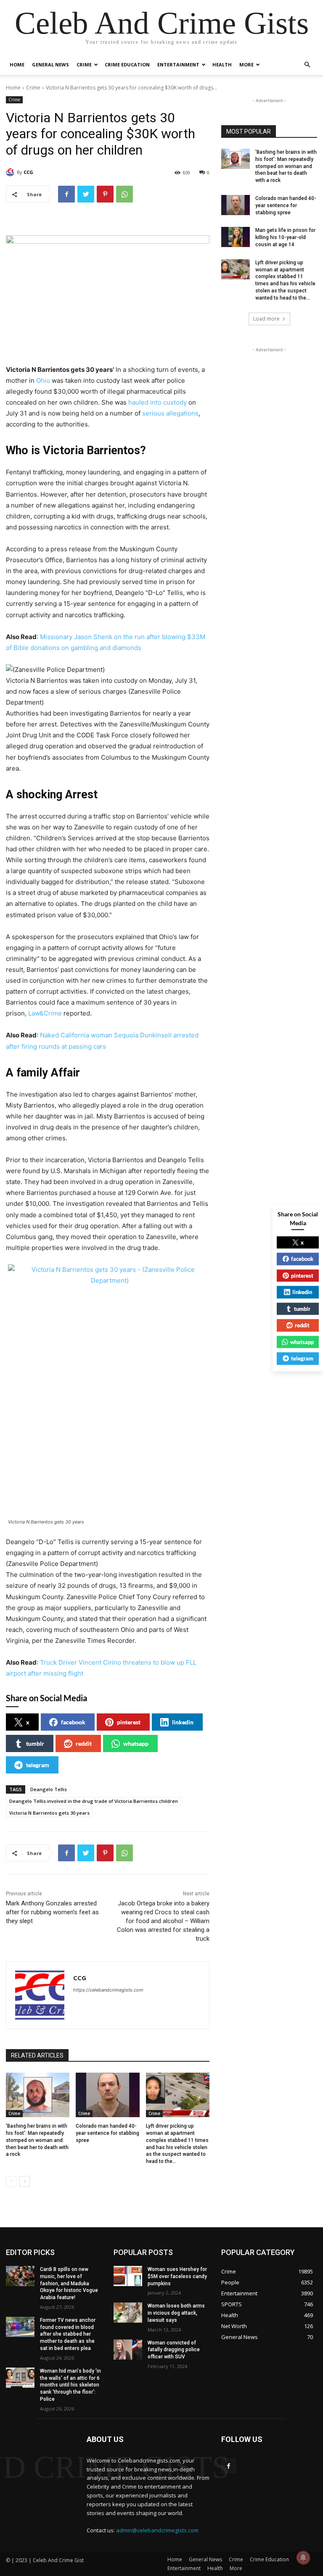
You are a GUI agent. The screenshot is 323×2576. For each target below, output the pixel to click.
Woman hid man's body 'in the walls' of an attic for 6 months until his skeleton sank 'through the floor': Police (70, 2385)
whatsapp (136, 1743)
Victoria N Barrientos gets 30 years (49, 1813)
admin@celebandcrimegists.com (157, 2530)
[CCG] (11, 172)
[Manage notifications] (303, 2558)
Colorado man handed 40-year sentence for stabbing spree (107, 2133)
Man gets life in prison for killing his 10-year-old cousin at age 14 (285, 237)
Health (222, 64)
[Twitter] (86, 194)
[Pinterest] (105, 194)
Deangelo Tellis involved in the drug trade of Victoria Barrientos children (94, 1801)
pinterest (129, 1722)
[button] (307, 65)
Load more (266, 319)
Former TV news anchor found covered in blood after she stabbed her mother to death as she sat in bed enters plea (68, 2334)
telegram (38, 1765)
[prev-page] (11, 2181)
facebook (73, 1722)
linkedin (183, 1722)
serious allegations (169, 413)
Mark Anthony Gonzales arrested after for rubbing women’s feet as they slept (52, 1912)
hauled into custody (158, 402)
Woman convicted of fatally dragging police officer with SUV (174, 2350)
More (246, 64)
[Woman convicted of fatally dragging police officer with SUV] (128, 2350)
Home (17, 64)
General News (50, 64)
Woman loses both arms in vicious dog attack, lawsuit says (176, 2313)
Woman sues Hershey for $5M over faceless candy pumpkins (177, 2276)
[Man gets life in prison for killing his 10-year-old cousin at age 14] (236, 237)
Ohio (43, 380)
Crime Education (127, 64)
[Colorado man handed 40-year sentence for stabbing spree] (107, 2095)
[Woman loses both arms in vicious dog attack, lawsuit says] (128, 2313)
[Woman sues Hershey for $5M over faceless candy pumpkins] (128, 2276)
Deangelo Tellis (49, 1789)
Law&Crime (45, 1013)
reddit (84, 1743)
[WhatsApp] (124, 194)
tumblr (35, 1743)
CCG (28, 172)
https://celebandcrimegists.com (108, 1990)
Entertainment (178, 64)
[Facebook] (66, 194)
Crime (84, 64)
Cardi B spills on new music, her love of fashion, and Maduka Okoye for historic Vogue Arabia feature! (69, 2283)
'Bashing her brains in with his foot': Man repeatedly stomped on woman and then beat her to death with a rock (37, 2140)
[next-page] (25, 2181)
